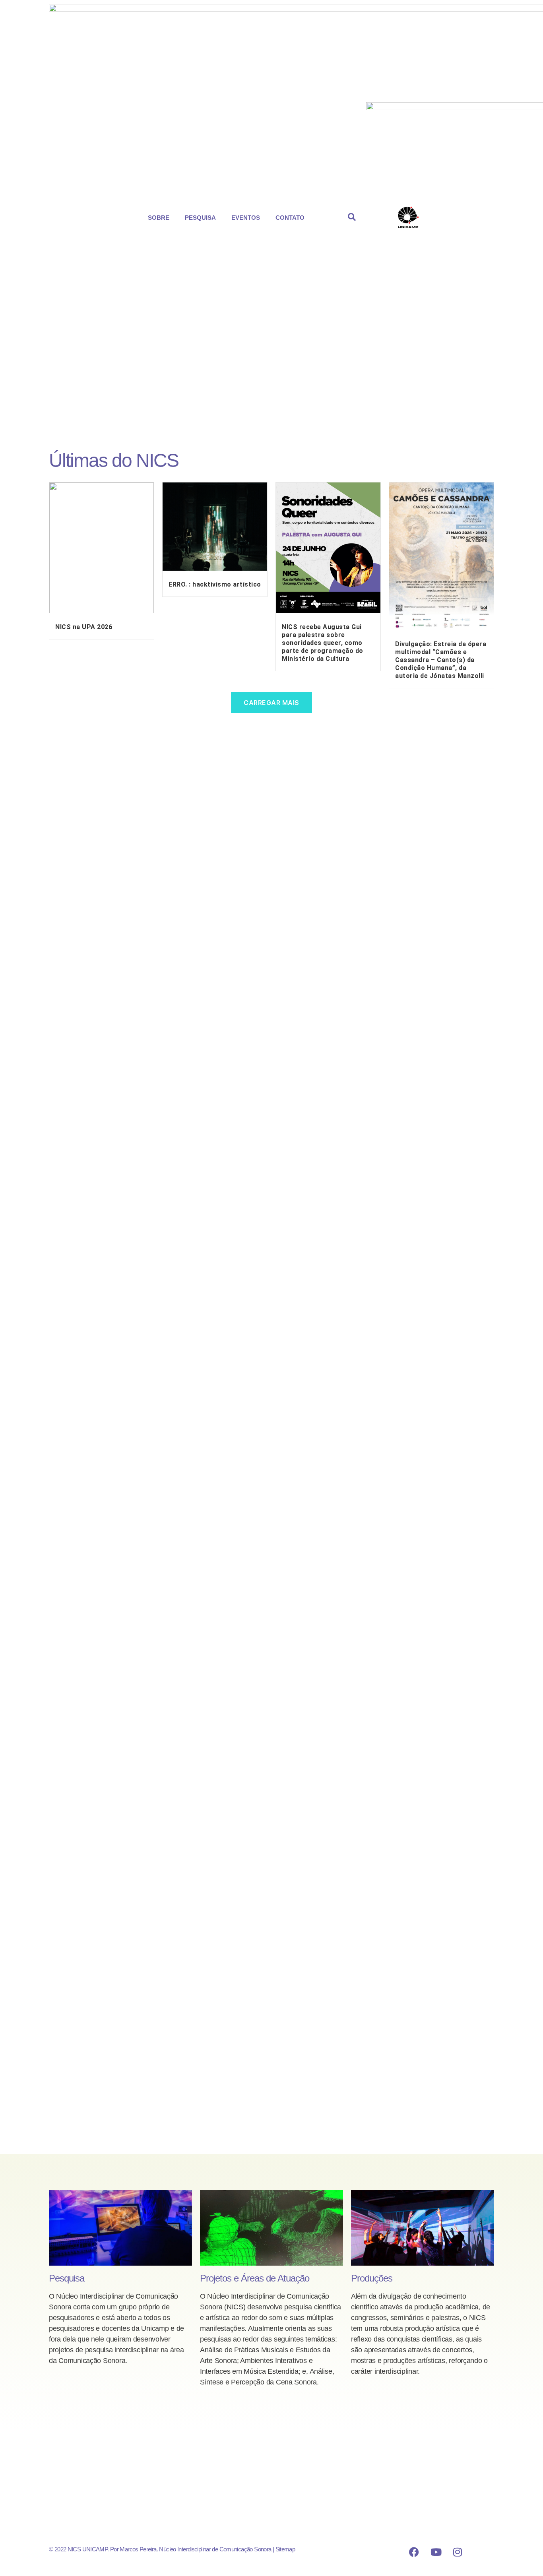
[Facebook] (414, 2552)
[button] (161, 218)
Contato (290, 218)
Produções (372, 2278)
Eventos (246, 218)
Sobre (159, 218)
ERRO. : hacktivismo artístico (215, 584)
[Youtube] (436, 2552)
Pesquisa (200, 218)
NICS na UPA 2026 (84, 627)
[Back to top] (481, 2552)
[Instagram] (458, 2552)
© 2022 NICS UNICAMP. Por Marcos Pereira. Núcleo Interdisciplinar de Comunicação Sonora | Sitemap (172, 2549)
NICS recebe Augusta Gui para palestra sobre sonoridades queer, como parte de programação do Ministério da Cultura (323, 643)
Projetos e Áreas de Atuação (255, 2278)
